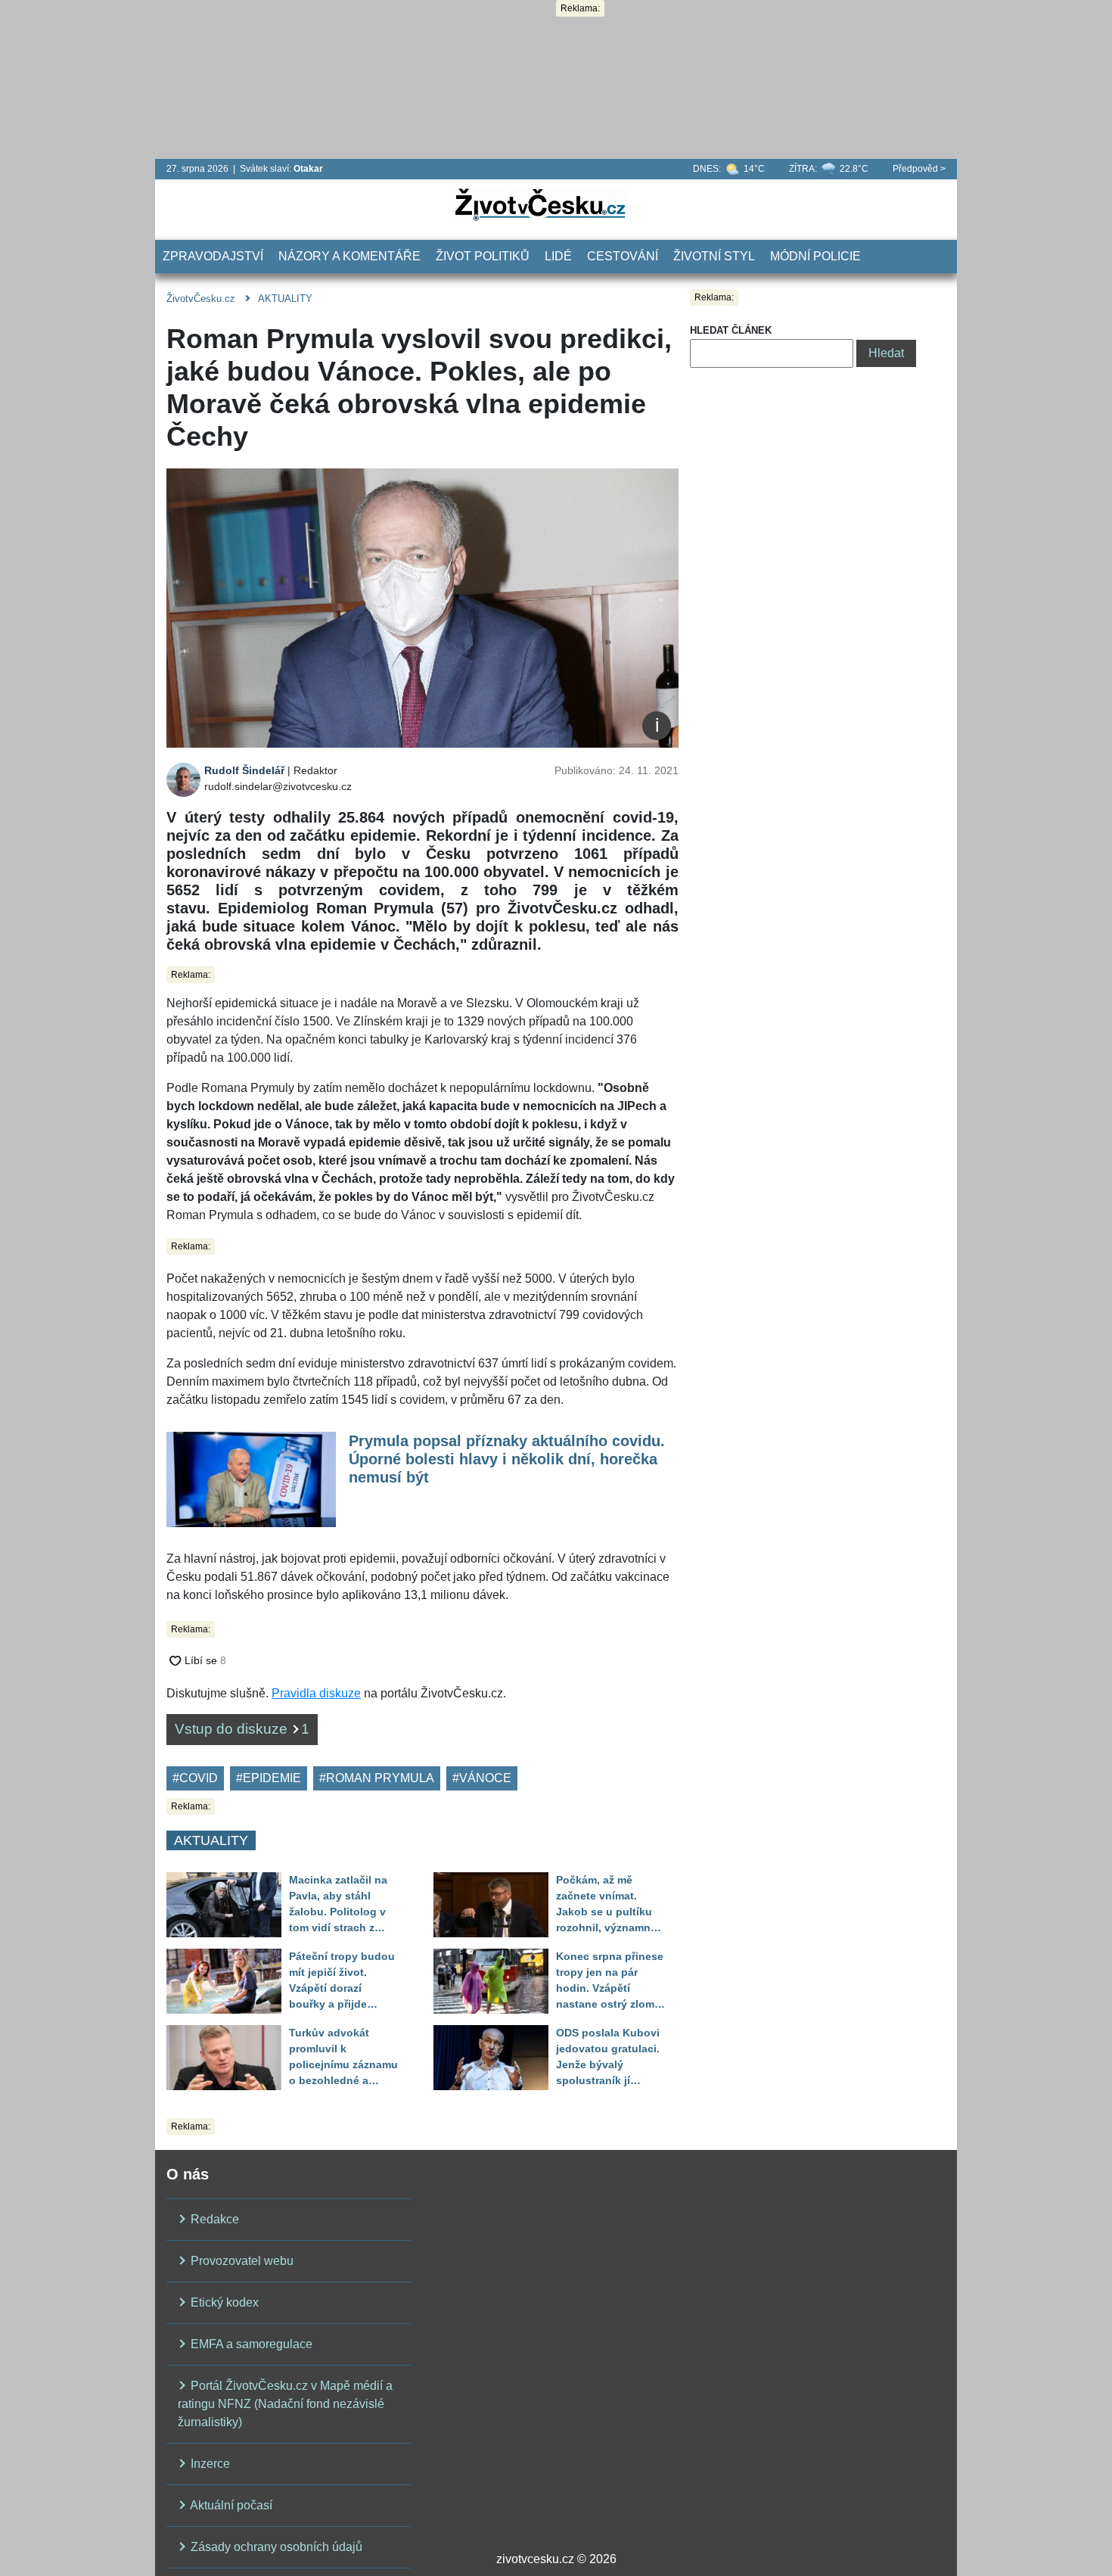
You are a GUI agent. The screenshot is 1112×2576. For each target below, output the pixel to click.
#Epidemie (269, 1778)
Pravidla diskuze (316, 1693)
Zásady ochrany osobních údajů (275, 2547)
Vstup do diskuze (242, 1729)
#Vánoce (482, 1778)
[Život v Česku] (540, 204)
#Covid (195, 1778)
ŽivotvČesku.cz (201, 299)
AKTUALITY (285, 299)
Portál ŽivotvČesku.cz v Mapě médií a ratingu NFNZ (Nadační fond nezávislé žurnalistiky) (285, 2404)
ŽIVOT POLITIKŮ (483, 256)
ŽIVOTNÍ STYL (714, 256)
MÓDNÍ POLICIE (815, 256)
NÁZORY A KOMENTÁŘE (349, 256)
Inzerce (209, 2464)
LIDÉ (558, 256)
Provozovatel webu (241, 2261)
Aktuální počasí (230, 2505)
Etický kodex (223, 2302)
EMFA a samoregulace (250, 2344)
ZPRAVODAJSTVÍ (213, 256)
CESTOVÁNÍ (623, 256)
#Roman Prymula (377, 1778)
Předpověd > (919, 169)
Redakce (213, 2219)
